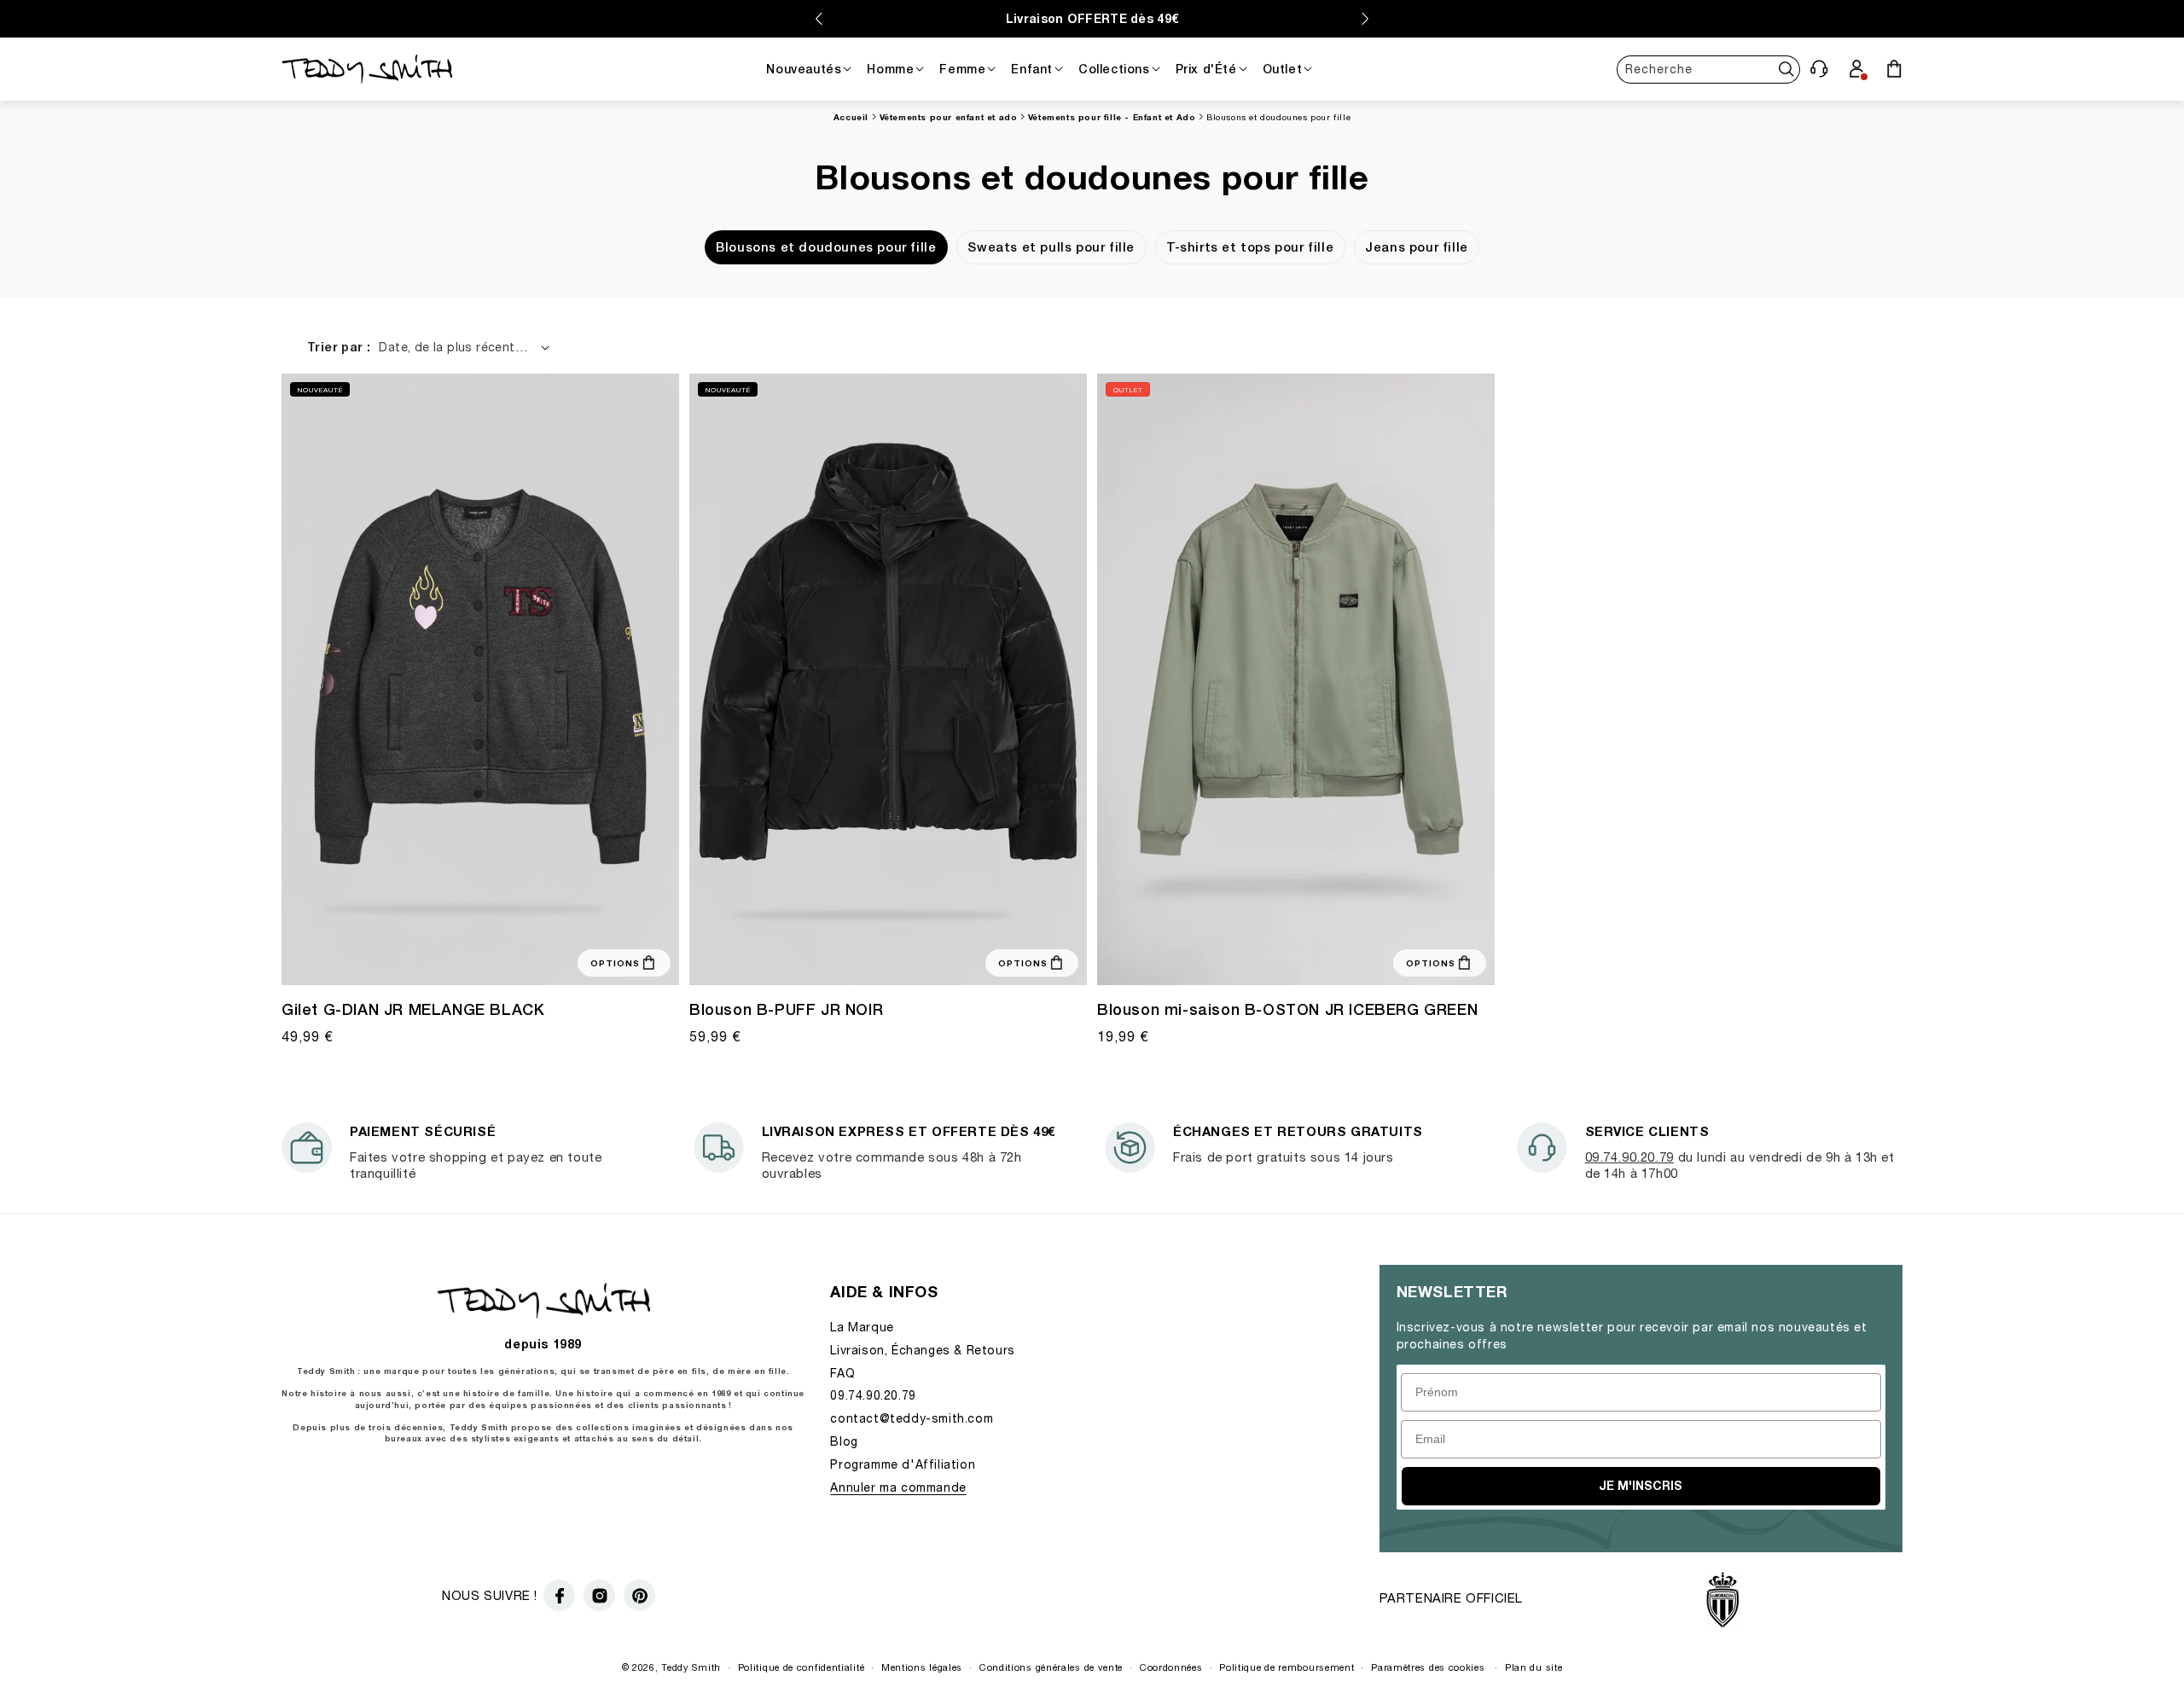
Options (615, 963)
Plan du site (1533, 1667)
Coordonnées (1171, 1667)
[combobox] (1708, 69)
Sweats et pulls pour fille (1051, 247)
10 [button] (1273, 959)
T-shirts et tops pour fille (1250, 247)
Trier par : (339, 347)
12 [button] (1293, 959)
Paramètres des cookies (1428, 1667)
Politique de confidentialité (802, 1667)
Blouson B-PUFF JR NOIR (786, 1009)
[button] (1819, 69)
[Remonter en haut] (2138, 1639)
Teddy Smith (691, 1667)
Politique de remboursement (1287, 1667)
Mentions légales (922, 1667)
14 (488, 959)
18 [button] (529, 959)
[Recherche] (1786, 69)
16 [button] (1334, 959)
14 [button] (1314, 959)
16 (508, 959)
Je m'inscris (1641, 1485)
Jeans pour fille (1417, 247)
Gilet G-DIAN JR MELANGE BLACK (413, 1009)
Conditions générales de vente (1051, 1667)
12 (468, 959)
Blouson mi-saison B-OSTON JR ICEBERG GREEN (1287, 1009)
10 (447, 959)
